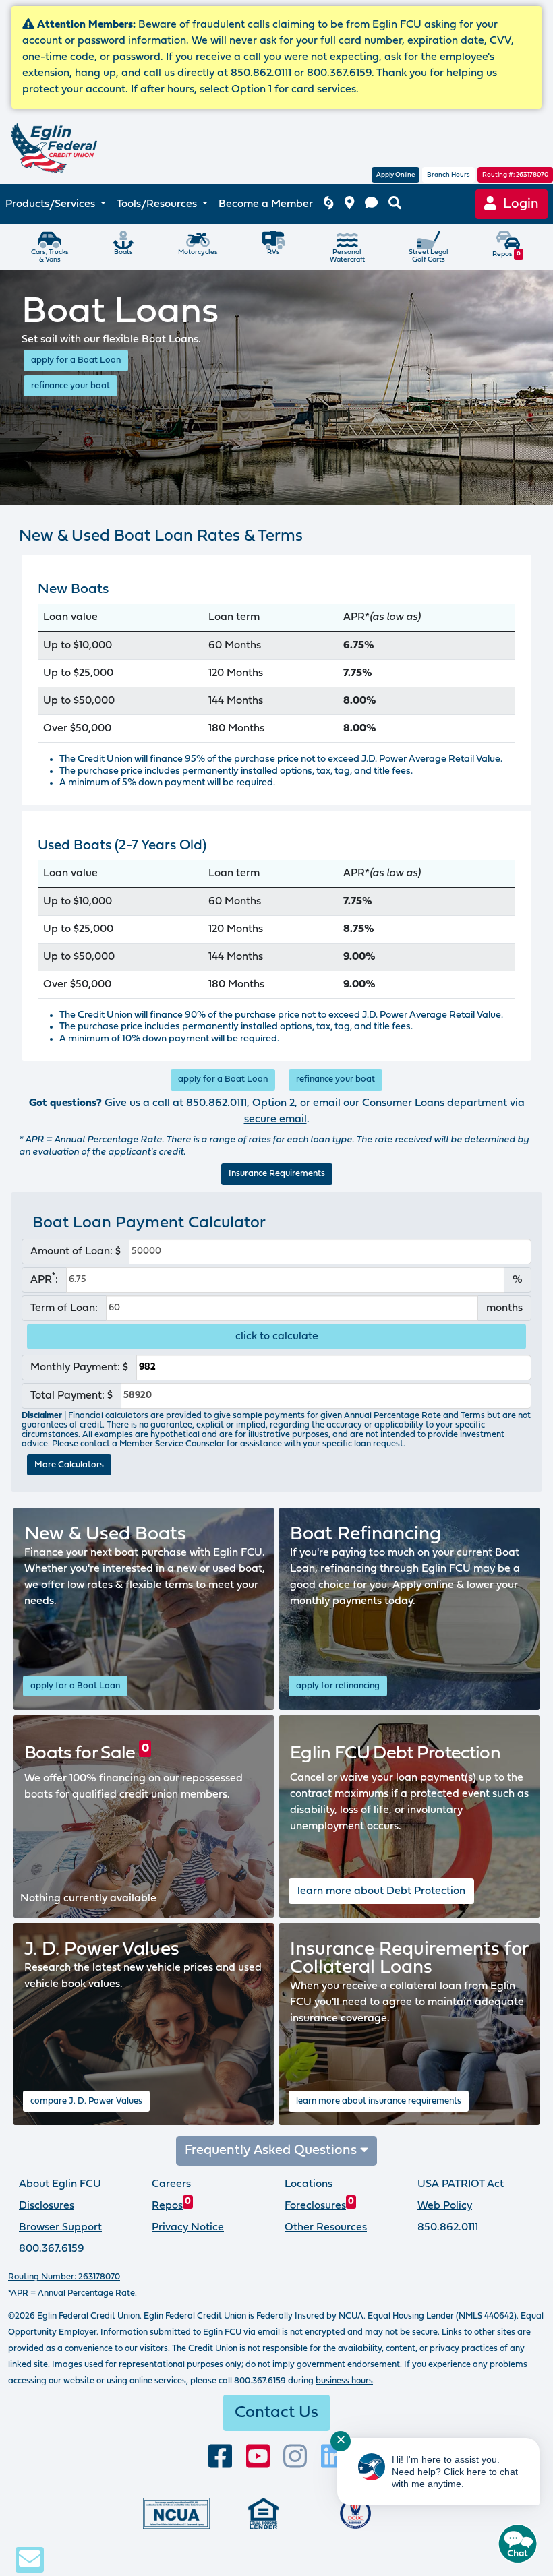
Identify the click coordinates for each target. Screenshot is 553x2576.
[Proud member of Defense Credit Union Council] (355, 2513)
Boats (123, 252)
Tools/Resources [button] (158, 204)
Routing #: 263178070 (515, 175)
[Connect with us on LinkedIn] (333, 2457)
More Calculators (69, 1465)
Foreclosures (319, 2206)
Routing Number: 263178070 (64, 2277)
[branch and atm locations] (349, 205)
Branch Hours (448, 175)
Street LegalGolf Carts (429, 256)
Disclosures (47, 2206)
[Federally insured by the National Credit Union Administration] (176, 2513)
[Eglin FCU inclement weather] (328, 205)
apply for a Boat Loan (76, 360)
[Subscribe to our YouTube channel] (258, 2457)
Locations (309, 2184)
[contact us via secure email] (30, 2559)
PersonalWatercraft (347, 256)
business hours (344, 2381)
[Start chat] (518, 2544)
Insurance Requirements (277, 1174)
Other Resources (326, 2228)
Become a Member (266, 204)
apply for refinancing (338, 1686)
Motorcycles (198, 252)
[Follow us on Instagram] (295, 2457)
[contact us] (371, 205)
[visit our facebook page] (220, 2457)
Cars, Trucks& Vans (50, 256)
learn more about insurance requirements (379, 2101)
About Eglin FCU (60, 2184)
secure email (275, 1120)
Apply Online (396, 175)
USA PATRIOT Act (461, 2184)
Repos (506, 254)
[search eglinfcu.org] (395, 205)
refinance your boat (70, 386)
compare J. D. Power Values (86, 2101)
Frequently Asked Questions (272, 2151)
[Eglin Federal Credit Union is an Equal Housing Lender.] (263, 2513)
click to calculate (277, 1337)
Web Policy (445, 2206)
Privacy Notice (188, 2228)
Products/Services (52, 204)
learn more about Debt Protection (381, 1891)
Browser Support (60, 2228)
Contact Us (276, 2413)
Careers (171, 2184)
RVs (273, 252)
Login (518, 204)
